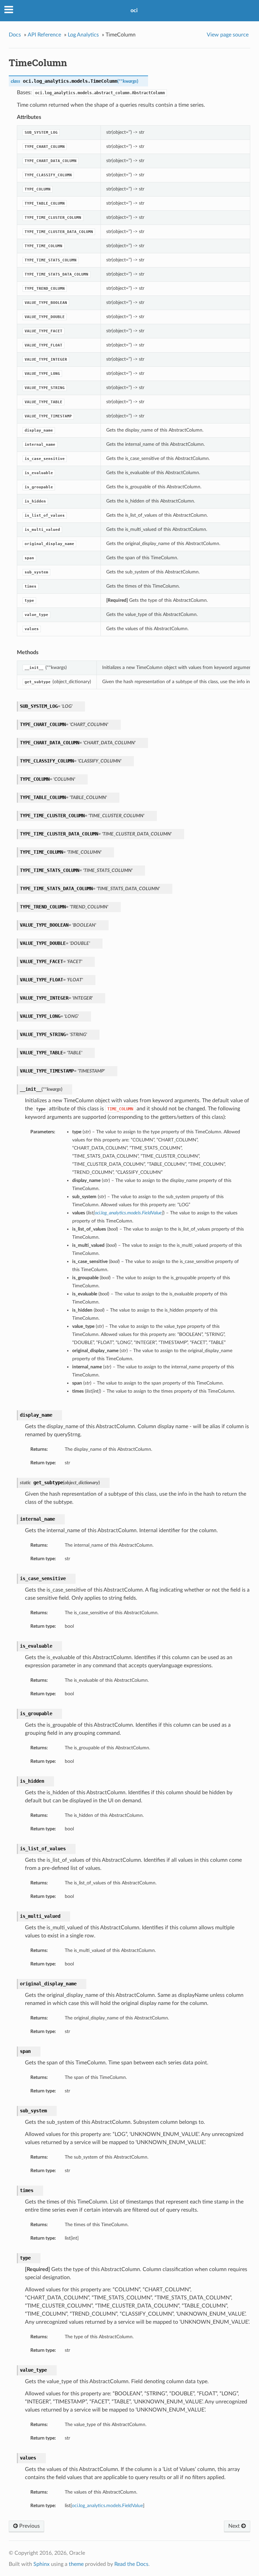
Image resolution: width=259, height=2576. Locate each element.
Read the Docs (131, 2564)
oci (134, 10)
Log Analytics (83, 35)
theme (76, 2564)
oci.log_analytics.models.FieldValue (107, 2506)
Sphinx (41, 2564)
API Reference (44, 35)
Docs (15, 35)
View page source (228, 35)
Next (235, 2526)
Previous (29, 2526)
